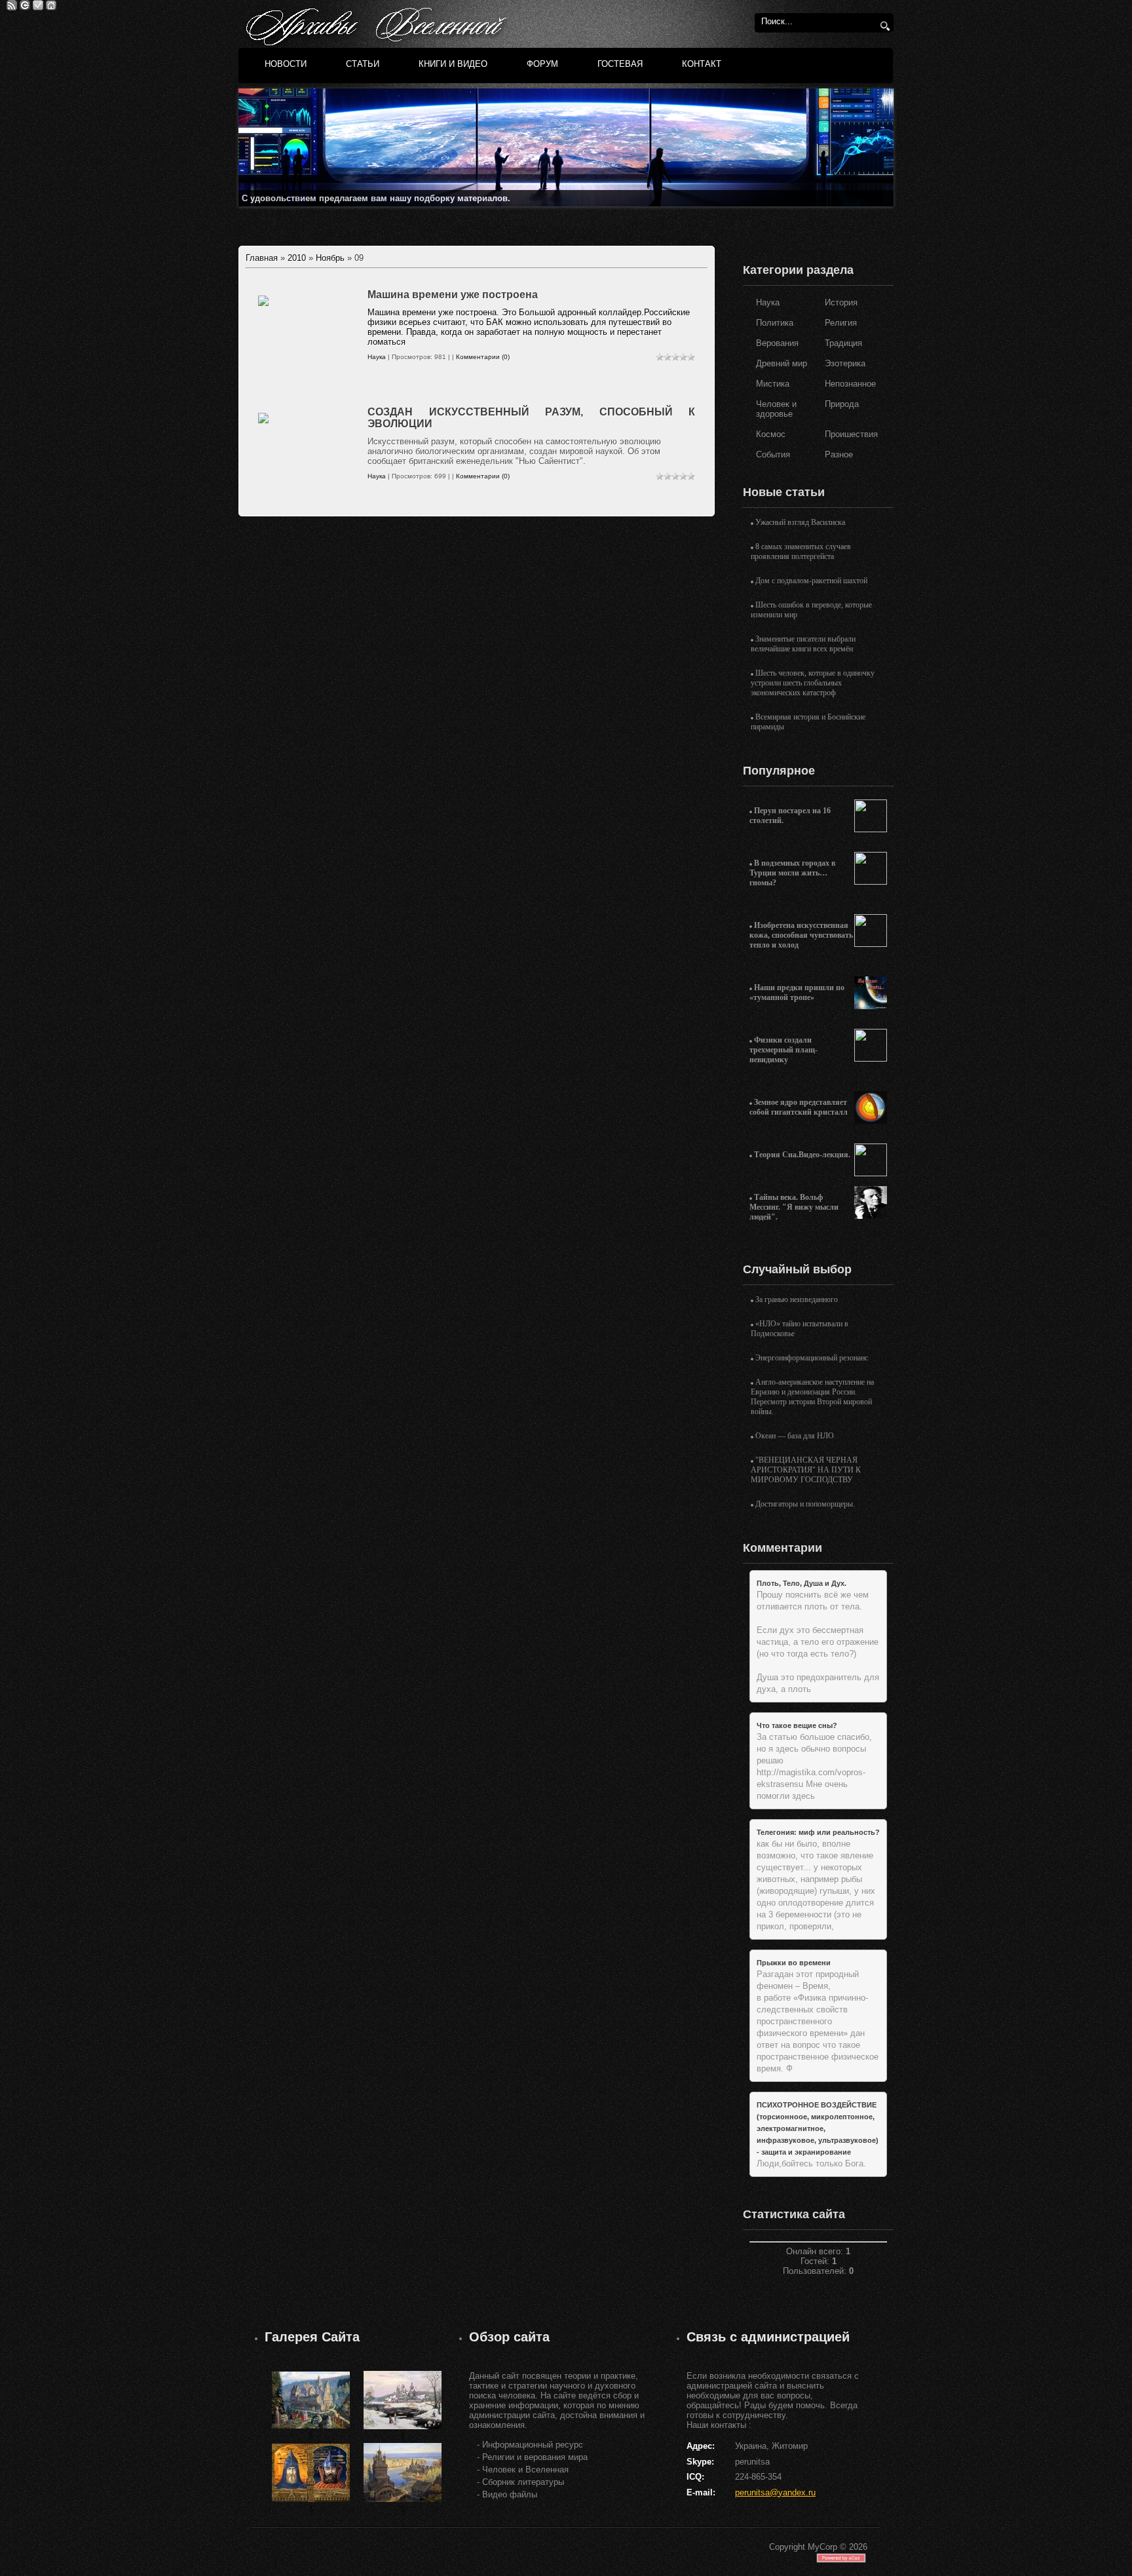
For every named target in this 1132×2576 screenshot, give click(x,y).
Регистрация (38, 5)
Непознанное (850, 384)
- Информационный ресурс (530, 2445)
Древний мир (782, 363)
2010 (297, 258)
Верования (777, 343)
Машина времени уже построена (453, 295)
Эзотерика (845, 363)
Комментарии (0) (483, 357)
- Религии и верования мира (532, 2457)
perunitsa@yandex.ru (775, 2492)
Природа (842, 404)
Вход (25, 5)
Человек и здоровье (776, 409)
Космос (771, 434)
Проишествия (851, 434)
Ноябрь (330, 258)
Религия (841, 323)
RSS (12, 5)
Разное (839, 454)
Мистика (773, 384)
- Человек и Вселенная (523, 2470)
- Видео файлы (507, 2494)
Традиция (843, 343)
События (773, 454)
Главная (51, 5)
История (841, 302)
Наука (377, 357)
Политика (775, 323)
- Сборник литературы (520, 2482)
